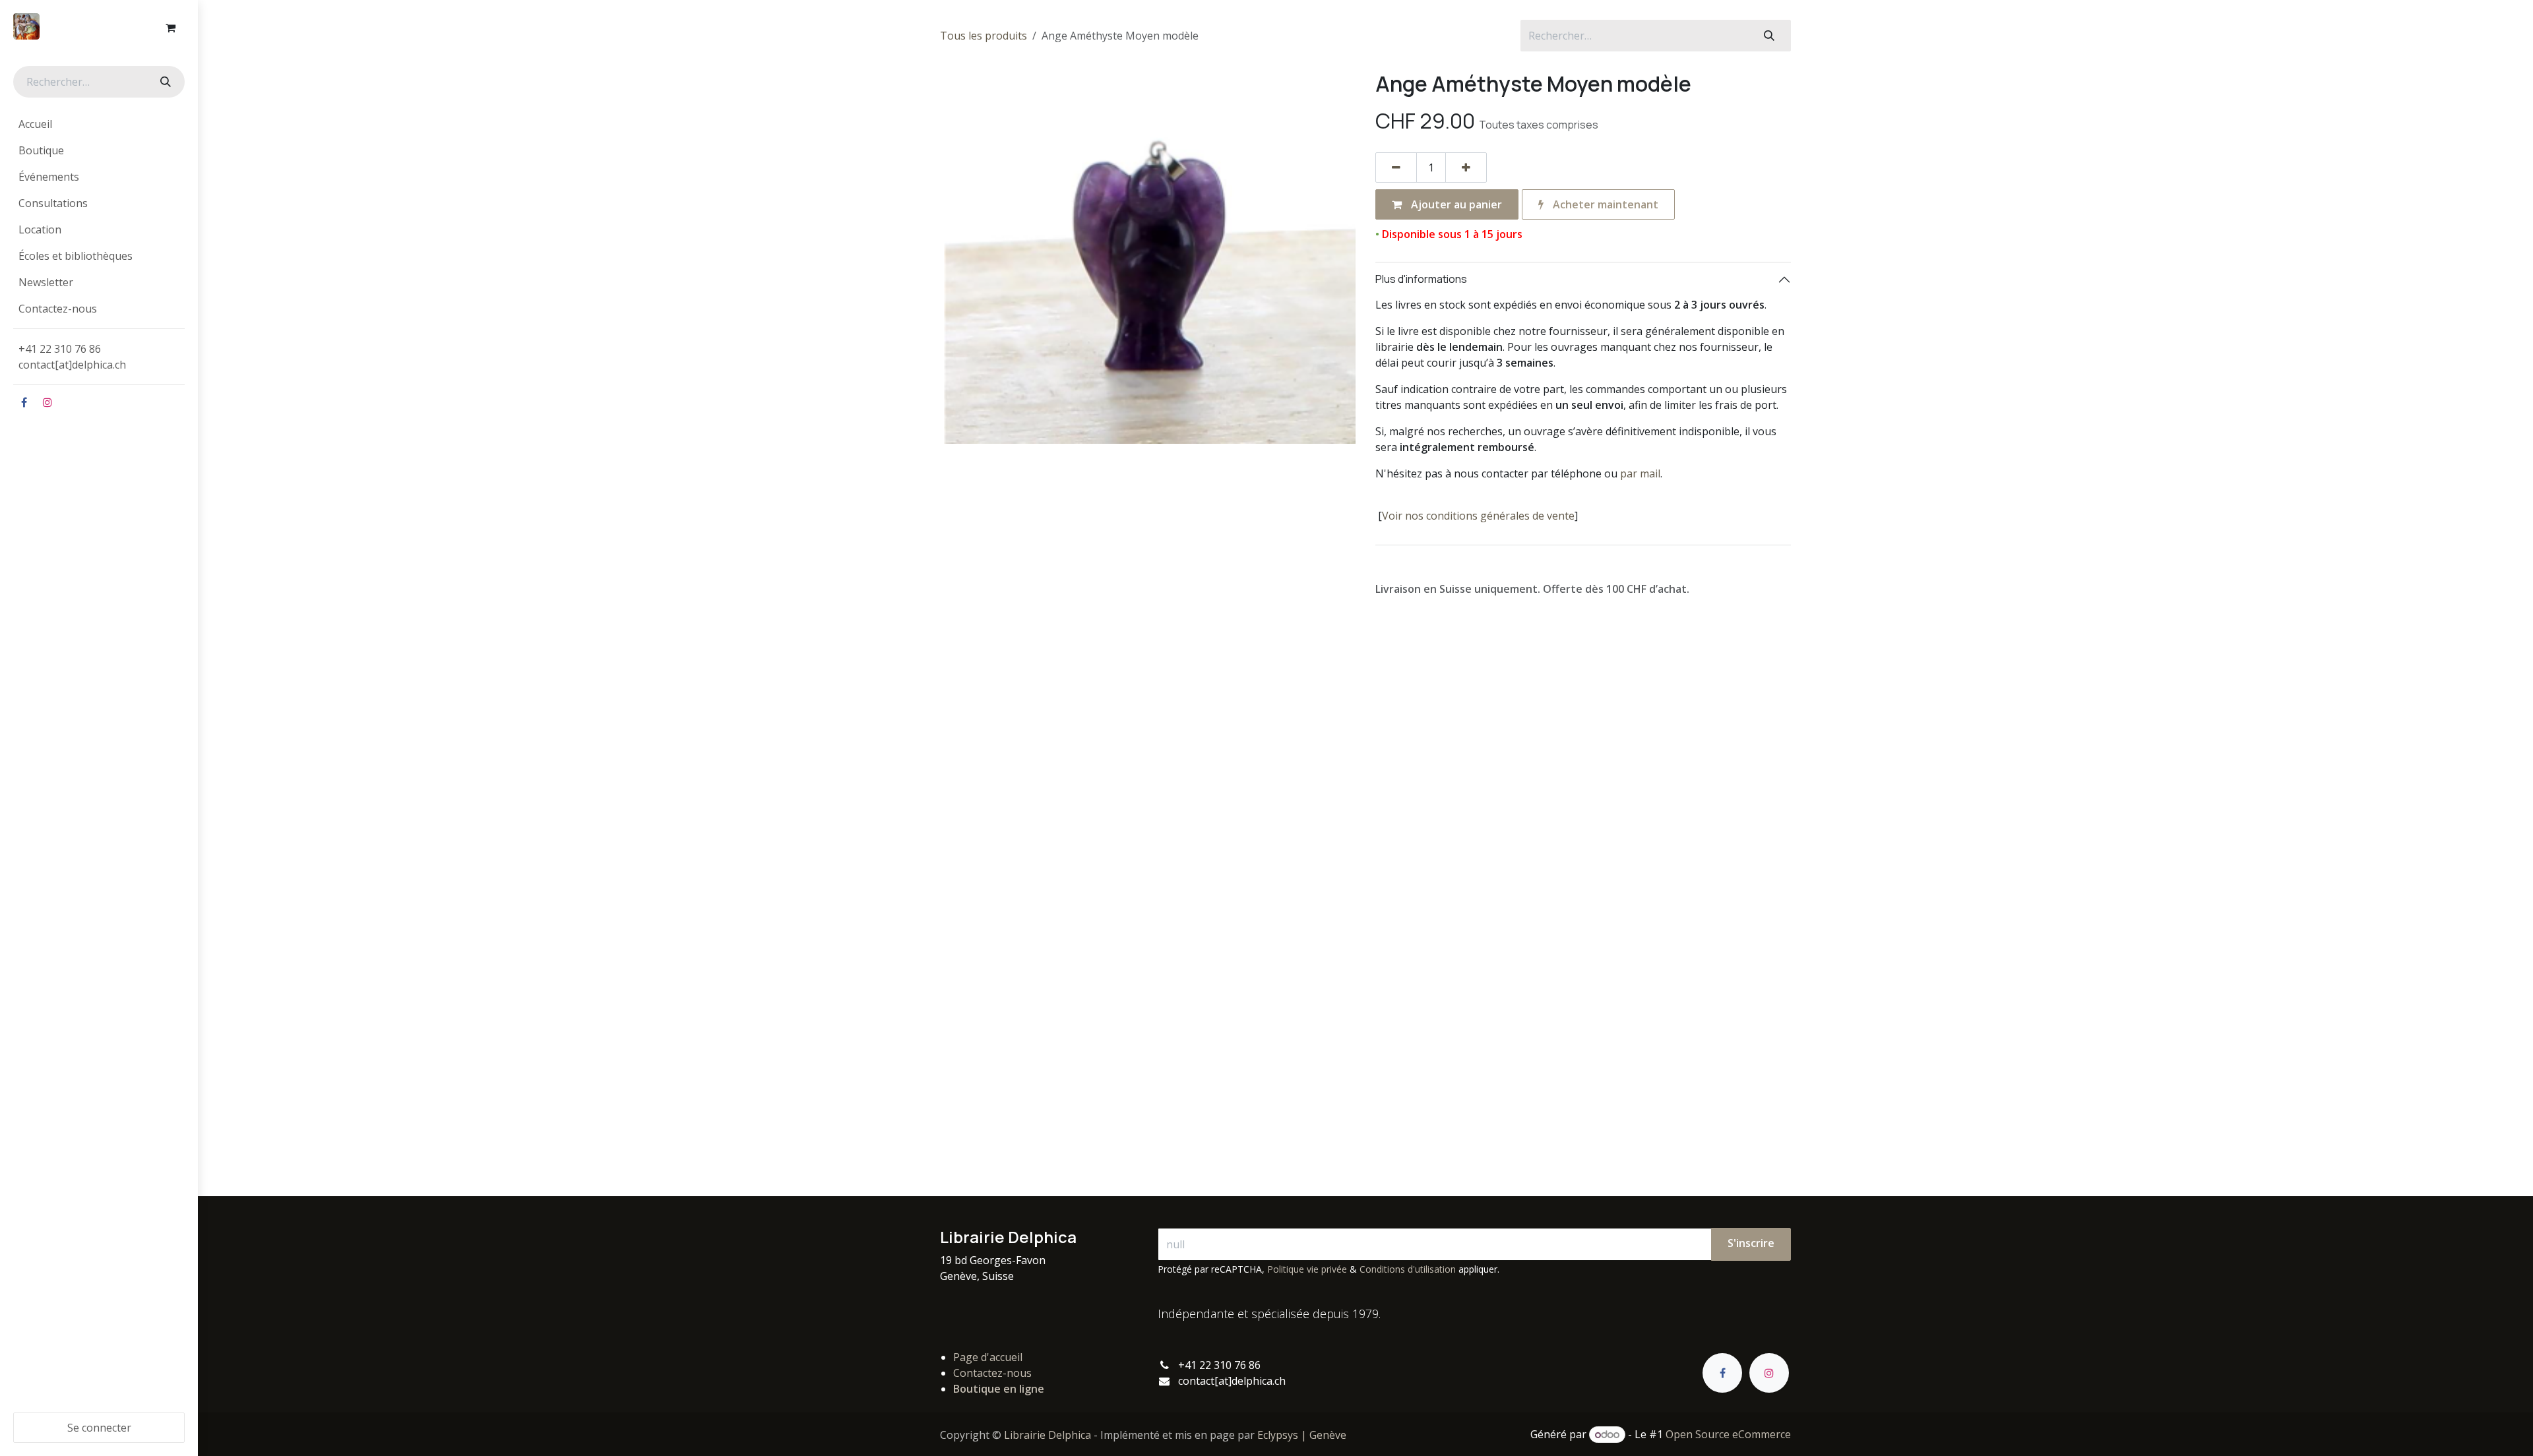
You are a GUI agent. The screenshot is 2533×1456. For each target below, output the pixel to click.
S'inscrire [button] (1751, 1243)
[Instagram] (47, 402)
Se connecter (99, 1428)
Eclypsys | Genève (1302, 1435)
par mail (1640, 473)
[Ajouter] (1466, 167)
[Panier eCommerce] (170, 28)
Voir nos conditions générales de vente (1478, 516)
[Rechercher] (164, 82)
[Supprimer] (1396, 167)
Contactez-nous (992, 1373)
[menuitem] (99, 124)
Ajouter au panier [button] (1455, 204)
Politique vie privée (1307, 1269)
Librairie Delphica (1048, 1435)
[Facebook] (24, 402)
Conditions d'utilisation (1408, 1269)
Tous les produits (984, 36)
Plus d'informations (1421, 279)
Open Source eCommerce (1728, 1434)
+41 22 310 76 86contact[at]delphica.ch (74, 357)
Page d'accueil (988, 1357)
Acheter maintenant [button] (1604, 204)
